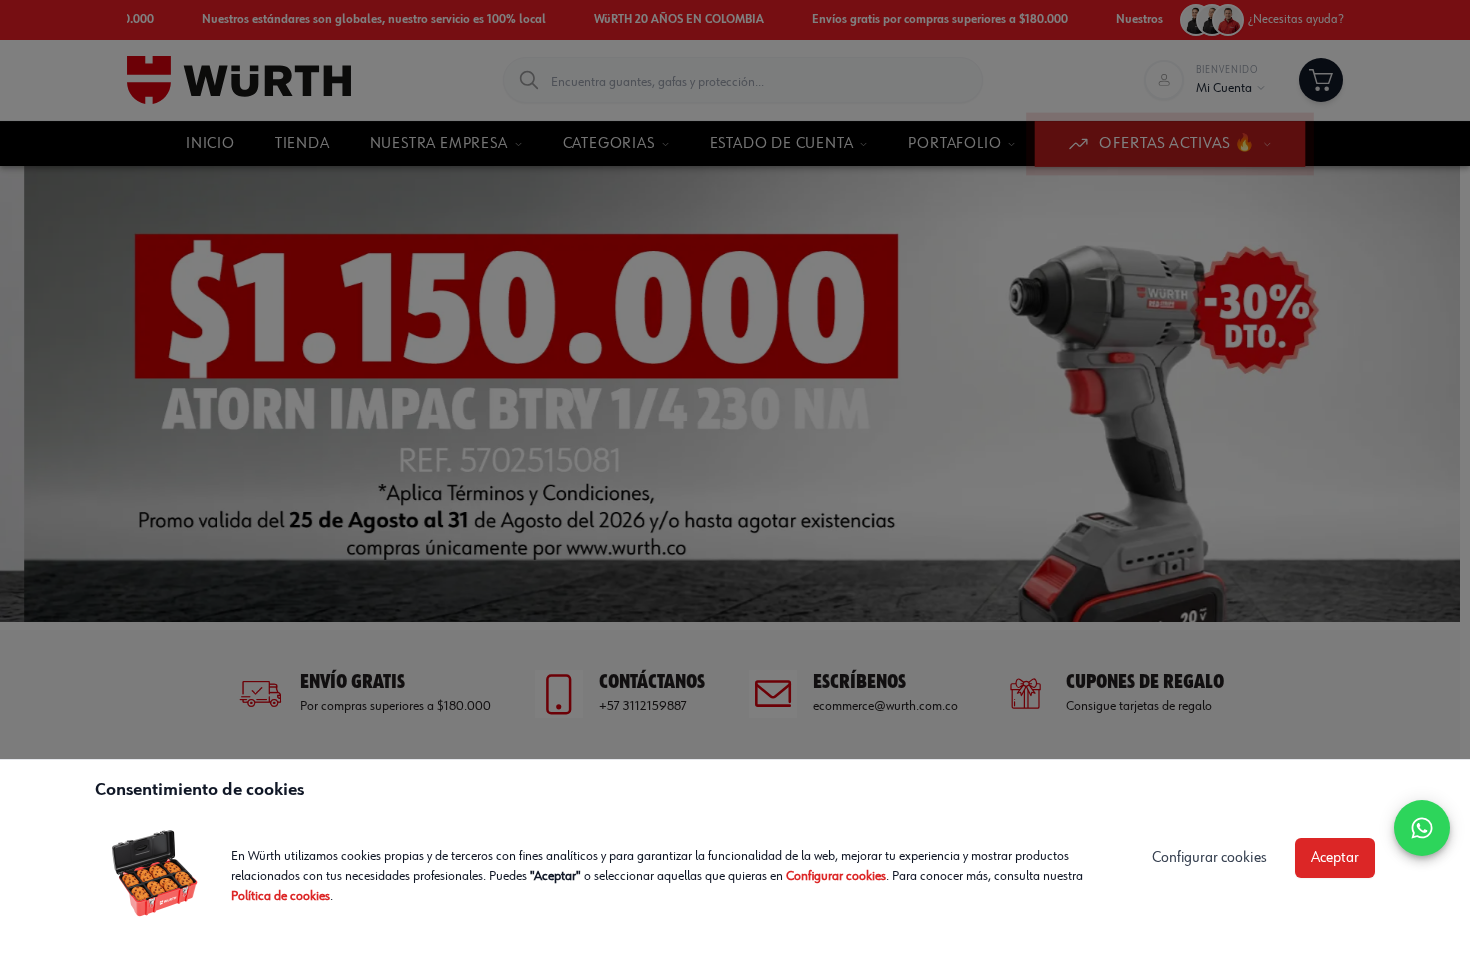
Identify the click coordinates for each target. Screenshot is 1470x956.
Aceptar (1335, 858)
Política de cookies (280, 896)
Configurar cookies (836, 876)
